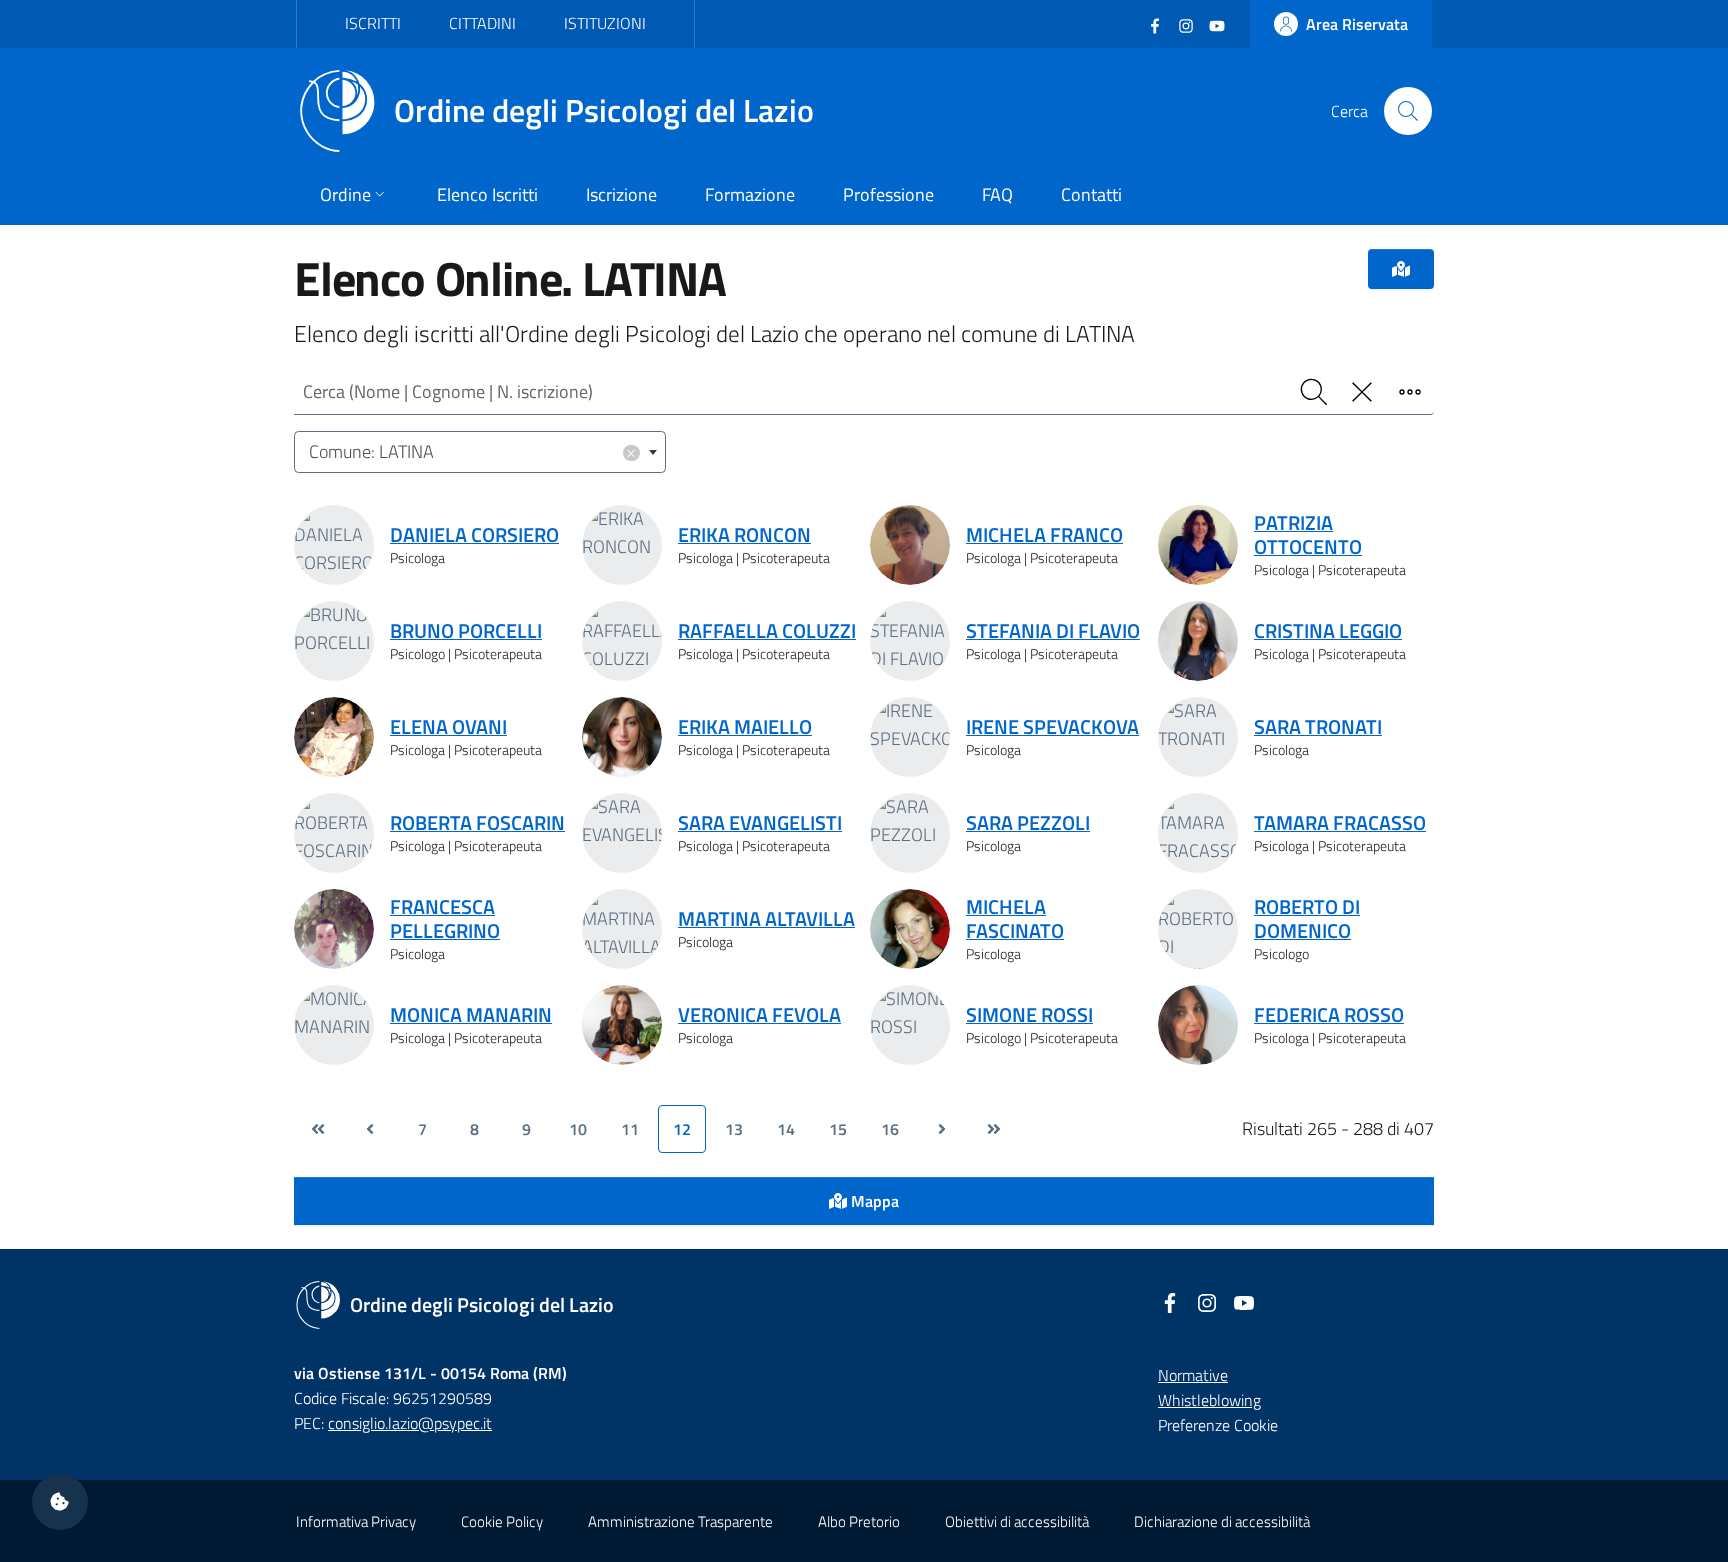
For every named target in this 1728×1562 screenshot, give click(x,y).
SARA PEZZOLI (1028, 823)
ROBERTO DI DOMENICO (1307, 919)
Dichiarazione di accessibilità (1222, 1521)
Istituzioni (605, 23)
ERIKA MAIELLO (745, 727)
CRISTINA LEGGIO (1328, 631)
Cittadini (482, 23)
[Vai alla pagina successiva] (942, 1129)
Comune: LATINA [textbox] (473, 451)
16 (890, 1129)
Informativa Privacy (356, 1521)
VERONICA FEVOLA (759, 1015)
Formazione (750, 194)
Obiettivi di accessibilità (1017, 1521)
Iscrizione (621, 194)
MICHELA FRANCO (1044, 535)
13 (734, 1129)
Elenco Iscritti (487, 194)
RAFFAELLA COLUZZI (767, 631)
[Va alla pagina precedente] (370, 1129)
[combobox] (480, 452)
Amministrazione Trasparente (680, 1521)
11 (630, 1129)
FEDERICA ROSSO (1329, 1015)
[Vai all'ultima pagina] (994, 1129)
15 (838, 1129)
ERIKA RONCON (744, 535)
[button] (60, 1502)
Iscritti (373, 23)
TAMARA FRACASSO (1340, 823)
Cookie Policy (502, 1521)
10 (578, 1129)
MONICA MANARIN (471, 1015)
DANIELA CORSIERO (474, 535)
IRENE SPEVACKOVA (1052, 727)
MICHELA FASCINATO (1015, 919)
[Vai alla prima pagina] (318, 1129)
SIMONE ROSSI (1029, 1015)
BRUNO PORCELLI (466, 631)
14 (786, 1129)
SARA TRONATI (1318, 727)
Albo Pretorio (859, 1521)
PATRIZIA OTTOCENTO (1308, 535)
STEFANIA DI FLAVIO (1053, 631)
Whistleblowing (1209, 1400)
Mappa (873, 1201)
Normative (1193, 1375)
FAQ (997, 194)
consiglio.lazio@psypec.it (410, 1423)
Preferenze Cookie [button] (1218, 1425)
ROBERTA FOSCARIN (477, 823)
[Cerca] (1408, 111)
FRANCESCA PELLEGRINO (445, 919)
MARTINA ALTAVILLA (766, 919)
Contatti (1091, 194)
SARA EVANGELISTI (760, 823)
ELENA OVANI (448, 727)
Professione (888, 194)
